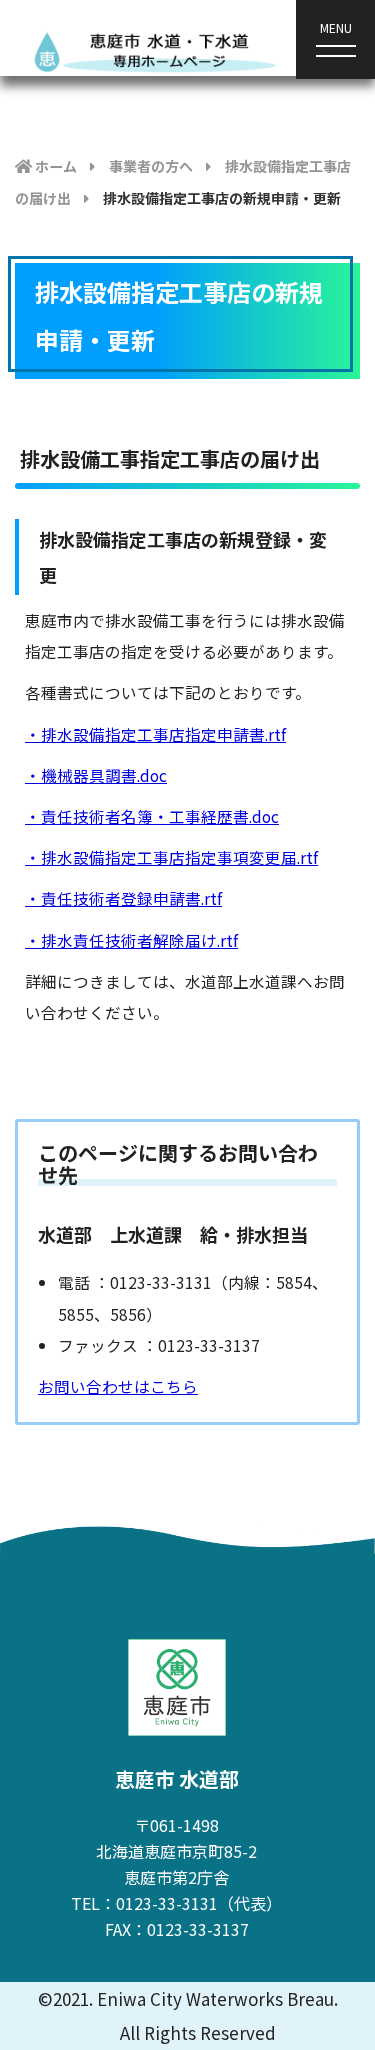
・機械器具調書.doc (96, 775)
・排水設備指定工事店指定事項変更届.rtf (171, 857)
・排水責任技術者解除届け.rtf (131, 940)
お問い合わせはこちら (118, 1386)
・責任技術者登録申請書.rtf (123, 898)
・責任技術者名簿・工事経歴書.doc (152, 816)
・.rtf (155, 734)
